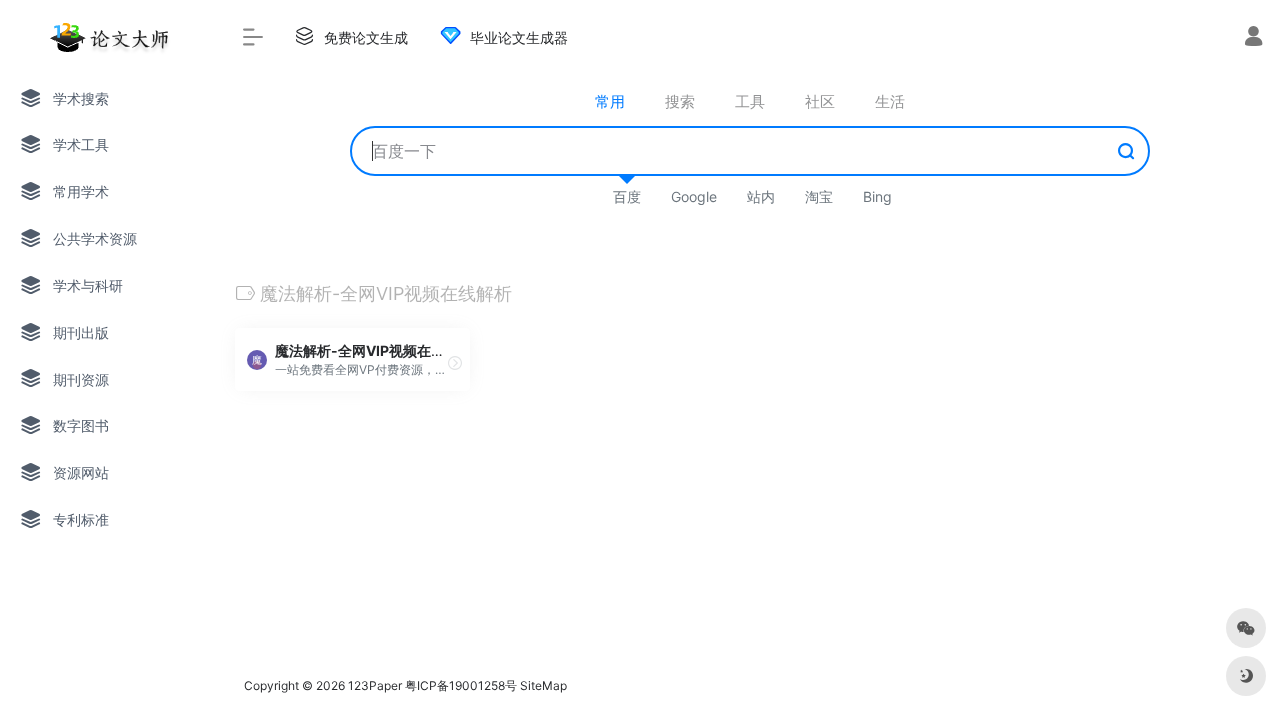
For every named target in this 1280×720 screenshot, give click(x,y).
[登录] (1253, 38)
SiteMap (543, 685)
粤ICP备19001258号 (461, 685)
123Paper (375, 685)
